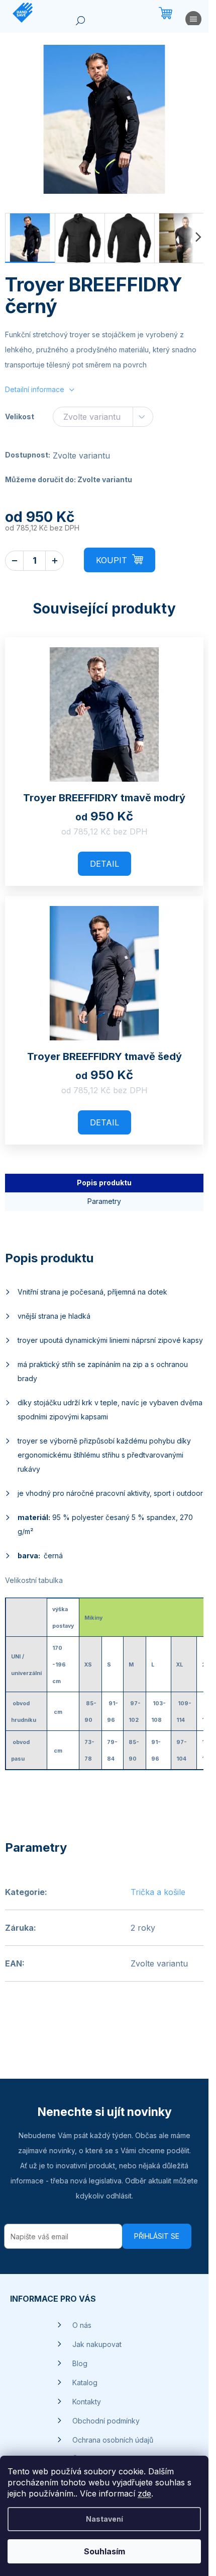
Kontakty (87, 2402)
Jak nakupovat (97, 2344)
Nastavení (104, 2519)
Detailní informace (35, 389)
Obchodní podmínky (106, 2421)
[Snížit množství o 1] (14, 561)
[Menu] (193, 21)
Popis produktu (104, 1183)
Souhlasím (104, 2551)
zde (144, 2493)
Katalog (85, 2382)
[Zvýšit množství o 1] (55, 561)
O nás (82, 2325)
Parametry (104, 1201)
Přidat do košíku (120, 560)
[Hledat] (80, 23)
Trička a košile (158, 1892)
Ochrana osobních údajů (113, 2440)
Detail (104, 864)
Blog (80, 2363)
